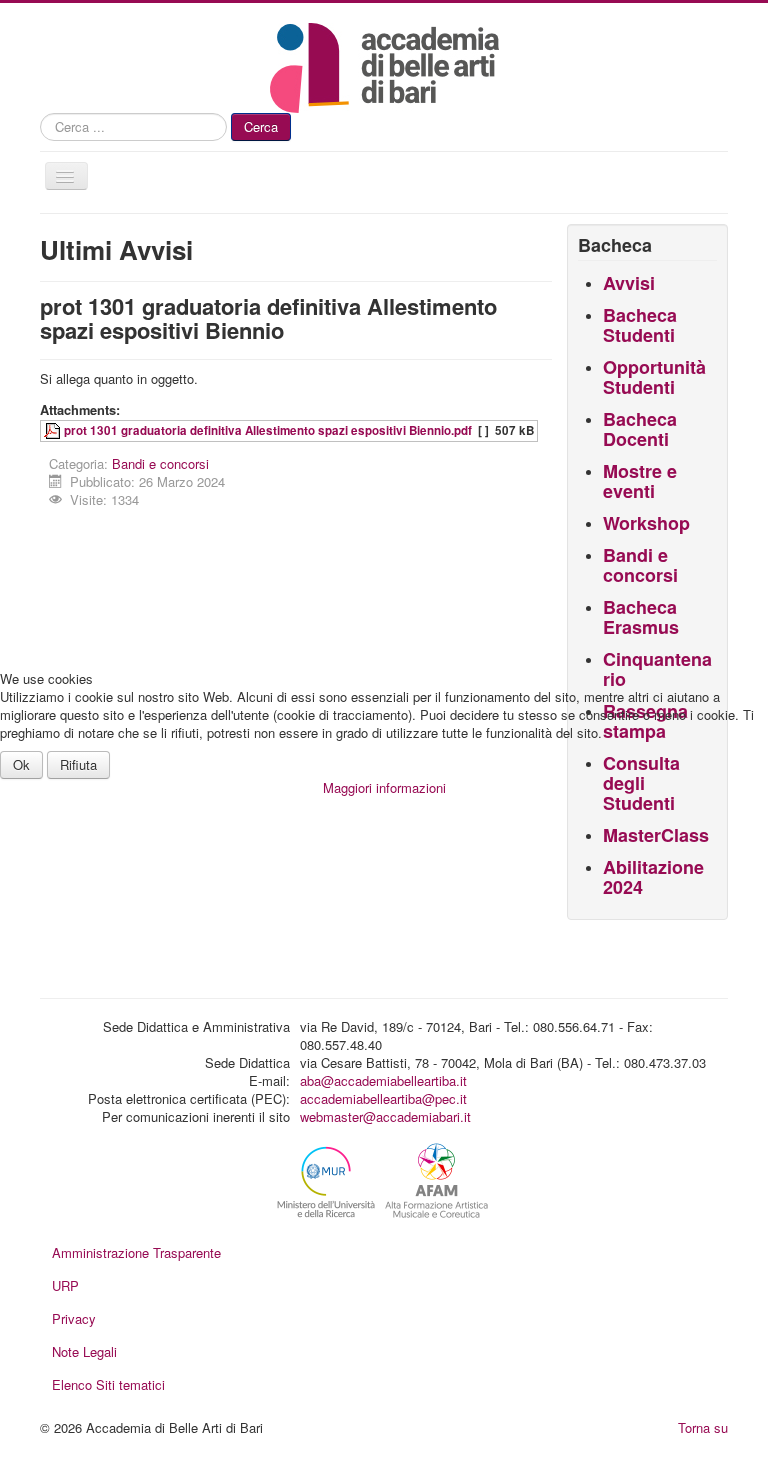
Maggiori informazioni (384, 787)
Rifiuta (78, 764)
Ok (21, 764)
